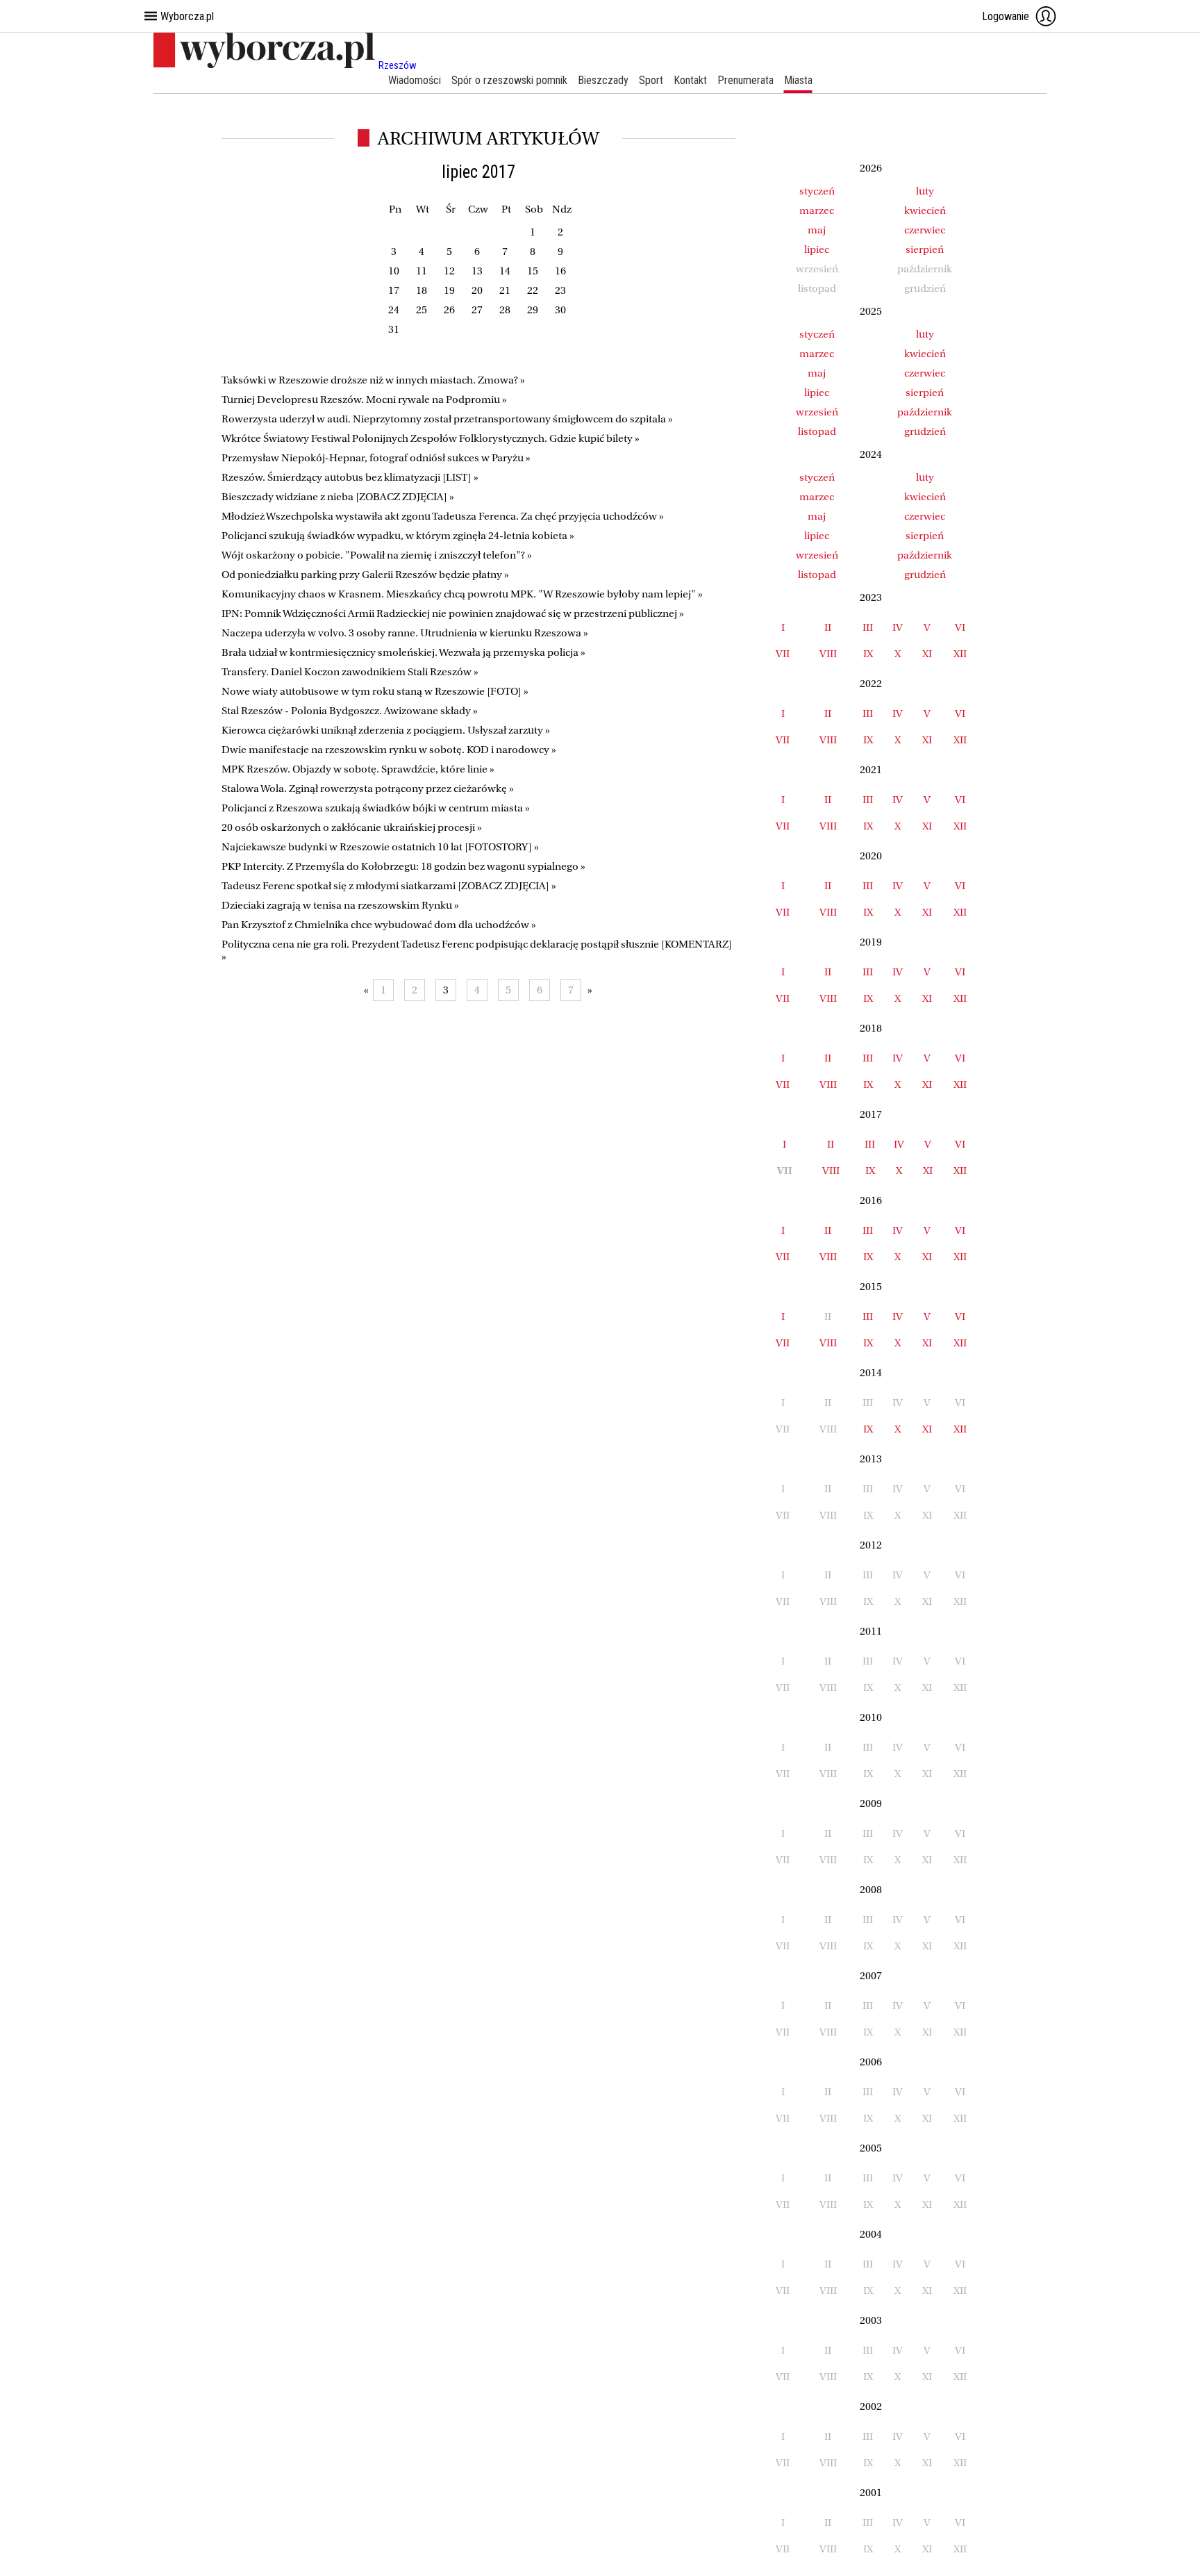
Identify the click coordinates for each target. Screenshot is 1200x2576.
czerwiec (925, 230)
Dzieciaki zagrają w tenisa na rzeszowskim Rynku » (340, 905)
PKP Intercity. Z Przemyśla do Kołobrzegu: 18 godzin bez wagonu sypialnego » (403, 866)
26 (449, 310)
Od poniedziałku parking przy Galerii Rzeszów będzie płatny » (365, 575)
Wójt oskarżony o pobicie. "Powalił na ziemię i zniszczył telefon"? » (377, 555)
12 (449, 271)
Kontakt (690, 80)
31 (394, 329)
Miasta (798, 80)
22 (533, 290)
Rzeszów (398, 65)
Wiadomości (415, 80)
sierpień (925, 249)
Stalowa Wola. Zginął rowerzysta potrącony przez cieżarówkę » (368, 789)
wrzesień (817, 412)
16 (560, 271)
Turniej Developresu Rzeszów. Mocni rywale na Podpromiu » (364, 399)
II (828, 627)
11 (422, 271)
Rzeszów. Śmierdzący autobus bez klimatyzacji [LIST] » (350, 477)
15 (533, 271)
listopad (817, 431)
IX (868, 654)
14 (505, 271)
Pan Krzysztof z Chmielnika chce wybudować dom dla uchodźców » (379, 925)
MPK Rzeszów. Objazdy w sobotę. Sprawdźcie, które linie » (358, 769)
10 (394, 271)
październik (925, 412)
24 (394, 310)
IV (898, 627)
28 (505, 310)
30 (560, 310)
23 (560, 290)
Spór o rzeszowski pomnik (509, 80)
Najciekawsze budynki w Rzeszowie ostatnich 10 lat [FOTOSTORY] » (380, 847)
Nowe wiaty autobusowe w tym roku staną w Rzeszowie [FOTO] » (375, 691)
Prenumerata (745, 80)
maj (817, 230)
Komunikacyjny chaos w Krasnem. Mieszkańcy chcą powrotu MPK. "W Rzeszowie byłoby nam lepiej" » (462, 594)
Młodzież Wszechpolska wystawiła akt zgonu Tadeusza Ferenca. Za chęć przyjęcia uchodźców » (443, 516)
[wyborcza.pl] (266, 65)
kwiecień (925, 210)
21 (505, 290)
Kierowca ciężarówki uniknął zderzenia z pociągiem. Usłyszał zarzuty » (386, 730)
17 (394, 290)
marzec (817, 210)
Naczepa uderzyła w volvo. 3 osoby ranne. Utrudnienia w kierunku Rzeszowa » (405, 633)
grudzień (925, 431)
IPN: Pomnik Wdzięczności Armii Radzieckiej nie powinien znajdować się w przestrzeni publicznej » (453, 613)
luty (925, 191)
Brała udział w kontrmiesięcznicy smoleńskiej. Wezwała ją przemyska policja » (403, 652)
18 (422, 290)
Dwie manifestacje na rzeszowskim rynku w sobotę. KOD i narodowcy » (389, 750)
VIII (828, 654)
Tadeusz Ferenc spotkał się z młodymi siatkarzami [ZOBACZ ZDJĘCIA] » (389, 886)
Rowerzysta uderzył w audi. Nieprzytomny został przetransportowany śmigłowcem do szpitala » (447, 419)
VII (783, 654)
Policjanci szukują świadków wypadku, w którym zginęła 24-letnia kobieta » (398, 536)
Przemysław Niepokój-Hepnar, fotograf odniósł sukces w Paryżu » (376, 458)
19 (449, 290)
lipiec (817, 249)
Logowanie (1006, 16)
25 (422, 310)
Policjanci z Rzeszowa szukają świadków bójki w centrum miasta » (376, 808)
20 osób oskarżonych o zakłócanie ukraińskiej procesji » (352, 827)
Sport (651, 80)
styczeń (817, 191)
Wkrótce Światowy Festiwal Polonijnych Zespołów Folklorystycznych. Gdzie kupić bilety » (431, 438)
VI (960, 627)
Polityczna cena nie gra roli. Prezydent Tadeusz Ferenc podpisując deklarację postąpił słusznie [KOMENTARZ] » (477, 950)
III (868, 627)
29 (533, 310)
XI (927, 654)
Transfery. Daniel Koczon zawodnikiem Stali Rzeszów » (350, 672)
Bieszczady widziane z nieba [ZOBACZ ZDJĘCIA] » (338, 497)
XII (960, 654)
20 (477, 290)
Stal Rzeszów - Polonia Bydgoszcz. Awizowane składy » (350, 711)
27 (477, 310)
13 (477, 271)
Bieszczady (603, 80)
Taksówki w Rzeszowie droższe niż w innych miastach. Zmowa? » (373, 380)
